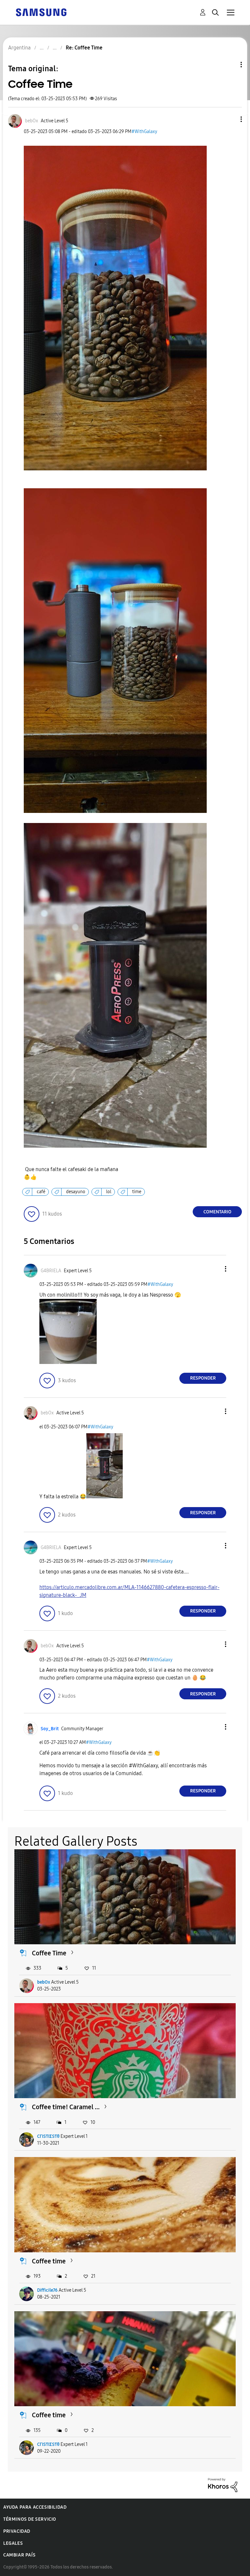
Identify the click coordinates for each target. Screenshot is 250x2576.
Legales (13, 2543)
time (137, 1192)
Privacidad (17, 2531)
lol (109, 1192)
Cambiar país (19, 2555)
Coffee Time (49, 1953)
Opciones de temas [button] (230, 65)
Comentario (217, 1212)
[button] (230, 119)
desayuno (76, 1192)
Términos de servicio (30, 2519)
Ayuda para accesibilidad (35, 2507)
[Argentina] (41, 12)
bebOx (44, 1982)
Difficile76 (47, 2290)
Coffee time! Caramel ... (66, 2107)
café (41, 1192)
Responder (203, 1378)
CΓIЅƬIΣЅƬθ (48, 2136)
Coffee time (49, 2261)
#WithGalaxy (144, 132)
